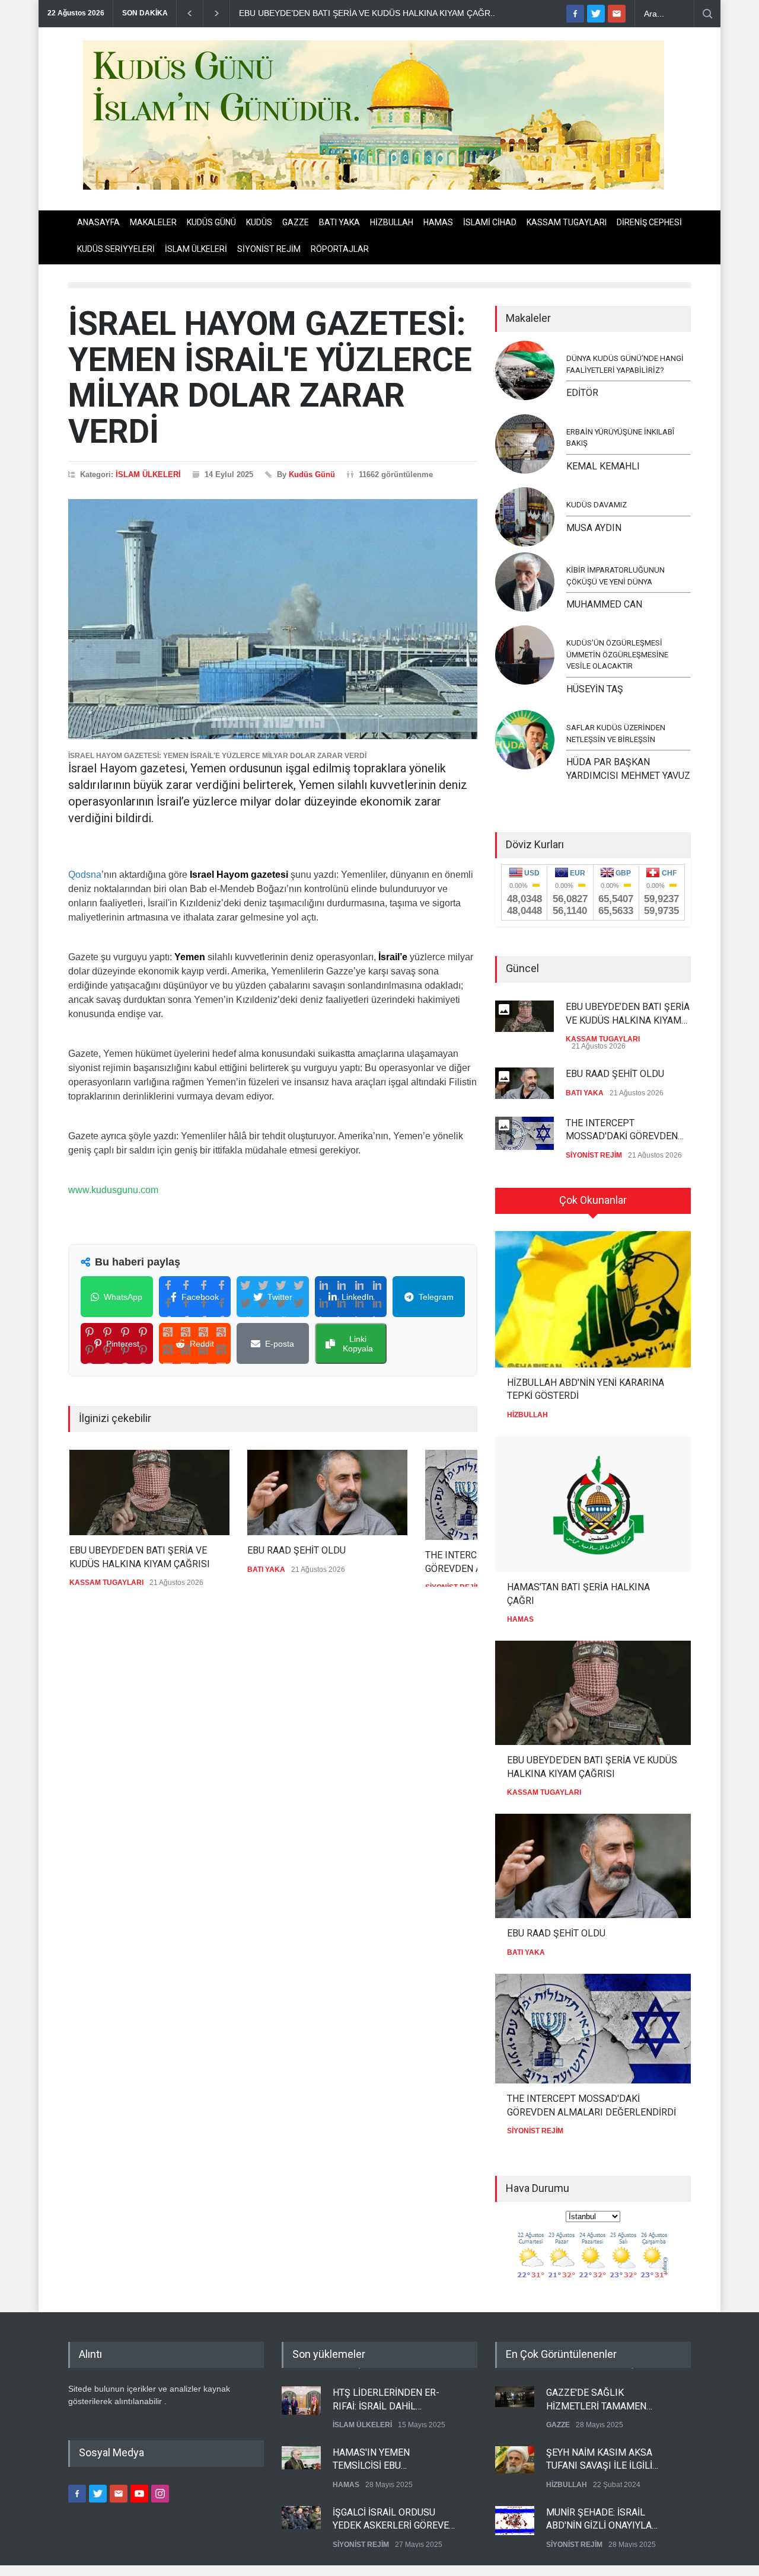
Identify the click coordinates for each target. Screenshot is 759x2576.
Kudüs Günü (312, 474)
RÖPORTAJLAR (340, 249)
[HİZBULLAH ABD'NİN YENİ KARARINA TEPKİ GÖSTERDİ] (593, 1299)
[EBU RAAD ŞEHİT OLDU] (326, 1492)
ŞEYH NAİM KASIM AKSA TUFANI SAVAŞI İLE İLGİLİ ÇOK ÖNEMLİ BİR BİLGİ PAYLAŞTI (599, 2459)
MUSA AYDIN (594, 528)
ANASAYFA (98, 222)
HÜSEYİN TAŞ (595, 689)
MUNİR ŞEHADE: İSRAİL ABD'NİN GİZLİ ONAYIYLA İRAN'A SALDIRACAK (599, 2519)
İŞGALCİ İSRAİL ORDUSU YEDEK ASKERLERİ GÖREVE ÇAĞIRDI (391, 2519)
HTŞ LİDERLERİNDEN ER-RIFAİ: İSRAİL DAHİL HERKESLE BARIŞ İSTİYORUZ (394, 2399)
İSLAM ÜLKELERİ (196, 249)
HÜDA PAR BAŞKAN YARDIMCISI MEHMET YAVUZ (628, 768)
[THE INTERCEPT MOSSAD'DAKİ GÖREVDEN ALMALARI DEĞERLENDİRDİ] (593, 2029)
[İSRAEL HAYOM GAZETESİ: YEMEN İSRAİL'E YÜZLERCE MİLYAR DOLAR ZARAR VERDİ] (273, 619)
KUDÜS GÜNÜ (211, 222)
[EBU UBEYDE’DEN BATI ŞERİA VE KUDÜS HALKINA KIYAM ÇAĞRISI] (148, 1492)
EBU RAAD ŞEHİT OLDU (295, 1550)
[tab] (593, 1205)
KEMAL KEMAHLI (603, 466)
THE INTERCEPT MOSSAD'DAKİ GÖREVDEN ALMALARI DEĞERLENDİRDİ (625, 1130)
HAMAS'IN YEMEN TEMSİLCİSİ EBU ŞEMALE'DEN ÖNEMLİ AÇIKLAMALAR (379, 2459)
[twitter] (596, 14)
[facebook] (575, 14)
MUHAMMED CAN (604, 604)
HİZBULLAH (392, 222)
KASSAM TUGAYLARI (567, 222)
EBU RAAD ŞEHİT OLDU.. (288, 13)
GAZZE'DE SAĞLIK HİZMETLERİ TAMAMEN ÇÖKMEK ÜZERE (596, 2399)
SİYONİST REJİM (269, 249)
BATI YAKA (339, 222)
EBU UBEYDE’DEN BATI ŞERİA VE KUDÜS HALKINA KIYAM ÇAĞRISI (138, 1557)
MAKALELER (153, 222)
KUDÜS (259, 222)
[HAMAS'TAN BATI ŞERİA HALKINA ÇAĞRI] (593, 1504)
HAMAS (438, 222)
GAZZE (296, 222)
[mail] (617, 14)
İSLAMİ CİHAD (490, 222)
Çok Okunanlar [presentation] (593, 1200)
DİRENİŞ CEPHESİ (649, 222)
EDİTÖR (582, 393)
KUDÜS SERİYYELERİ (116, 249)
